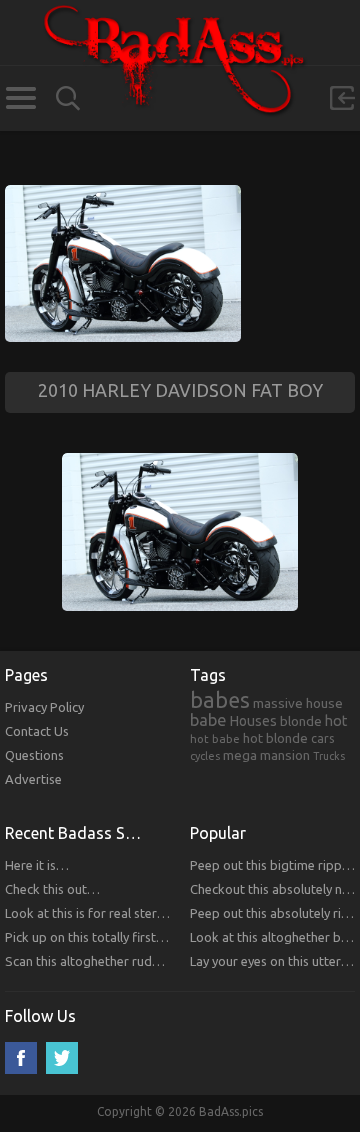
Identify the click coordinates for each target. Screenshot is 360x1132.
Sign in (342, 98)
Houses (253, 721)
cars (323, 738)
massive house (298, 703)
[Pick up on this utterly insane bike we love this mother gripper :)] (123, 194)
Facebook (21, 1058)
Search (68, 98)
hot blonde (275, 738)
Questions (34, 755)
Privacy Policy (44, 707)
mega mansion (266, 755)
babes (220, 700)
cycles (205, 756)
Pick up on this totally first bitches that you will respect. (164, 937)
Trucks (329, 756)
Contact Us (37, 731)
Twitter (62, 1058)
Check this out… (52, 889)
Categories (20, 98)
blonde (301, 721)
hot (336, 721)
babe (208, 720)
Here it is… (37, 865)
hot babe (215, 738)
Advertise (33, 779)
